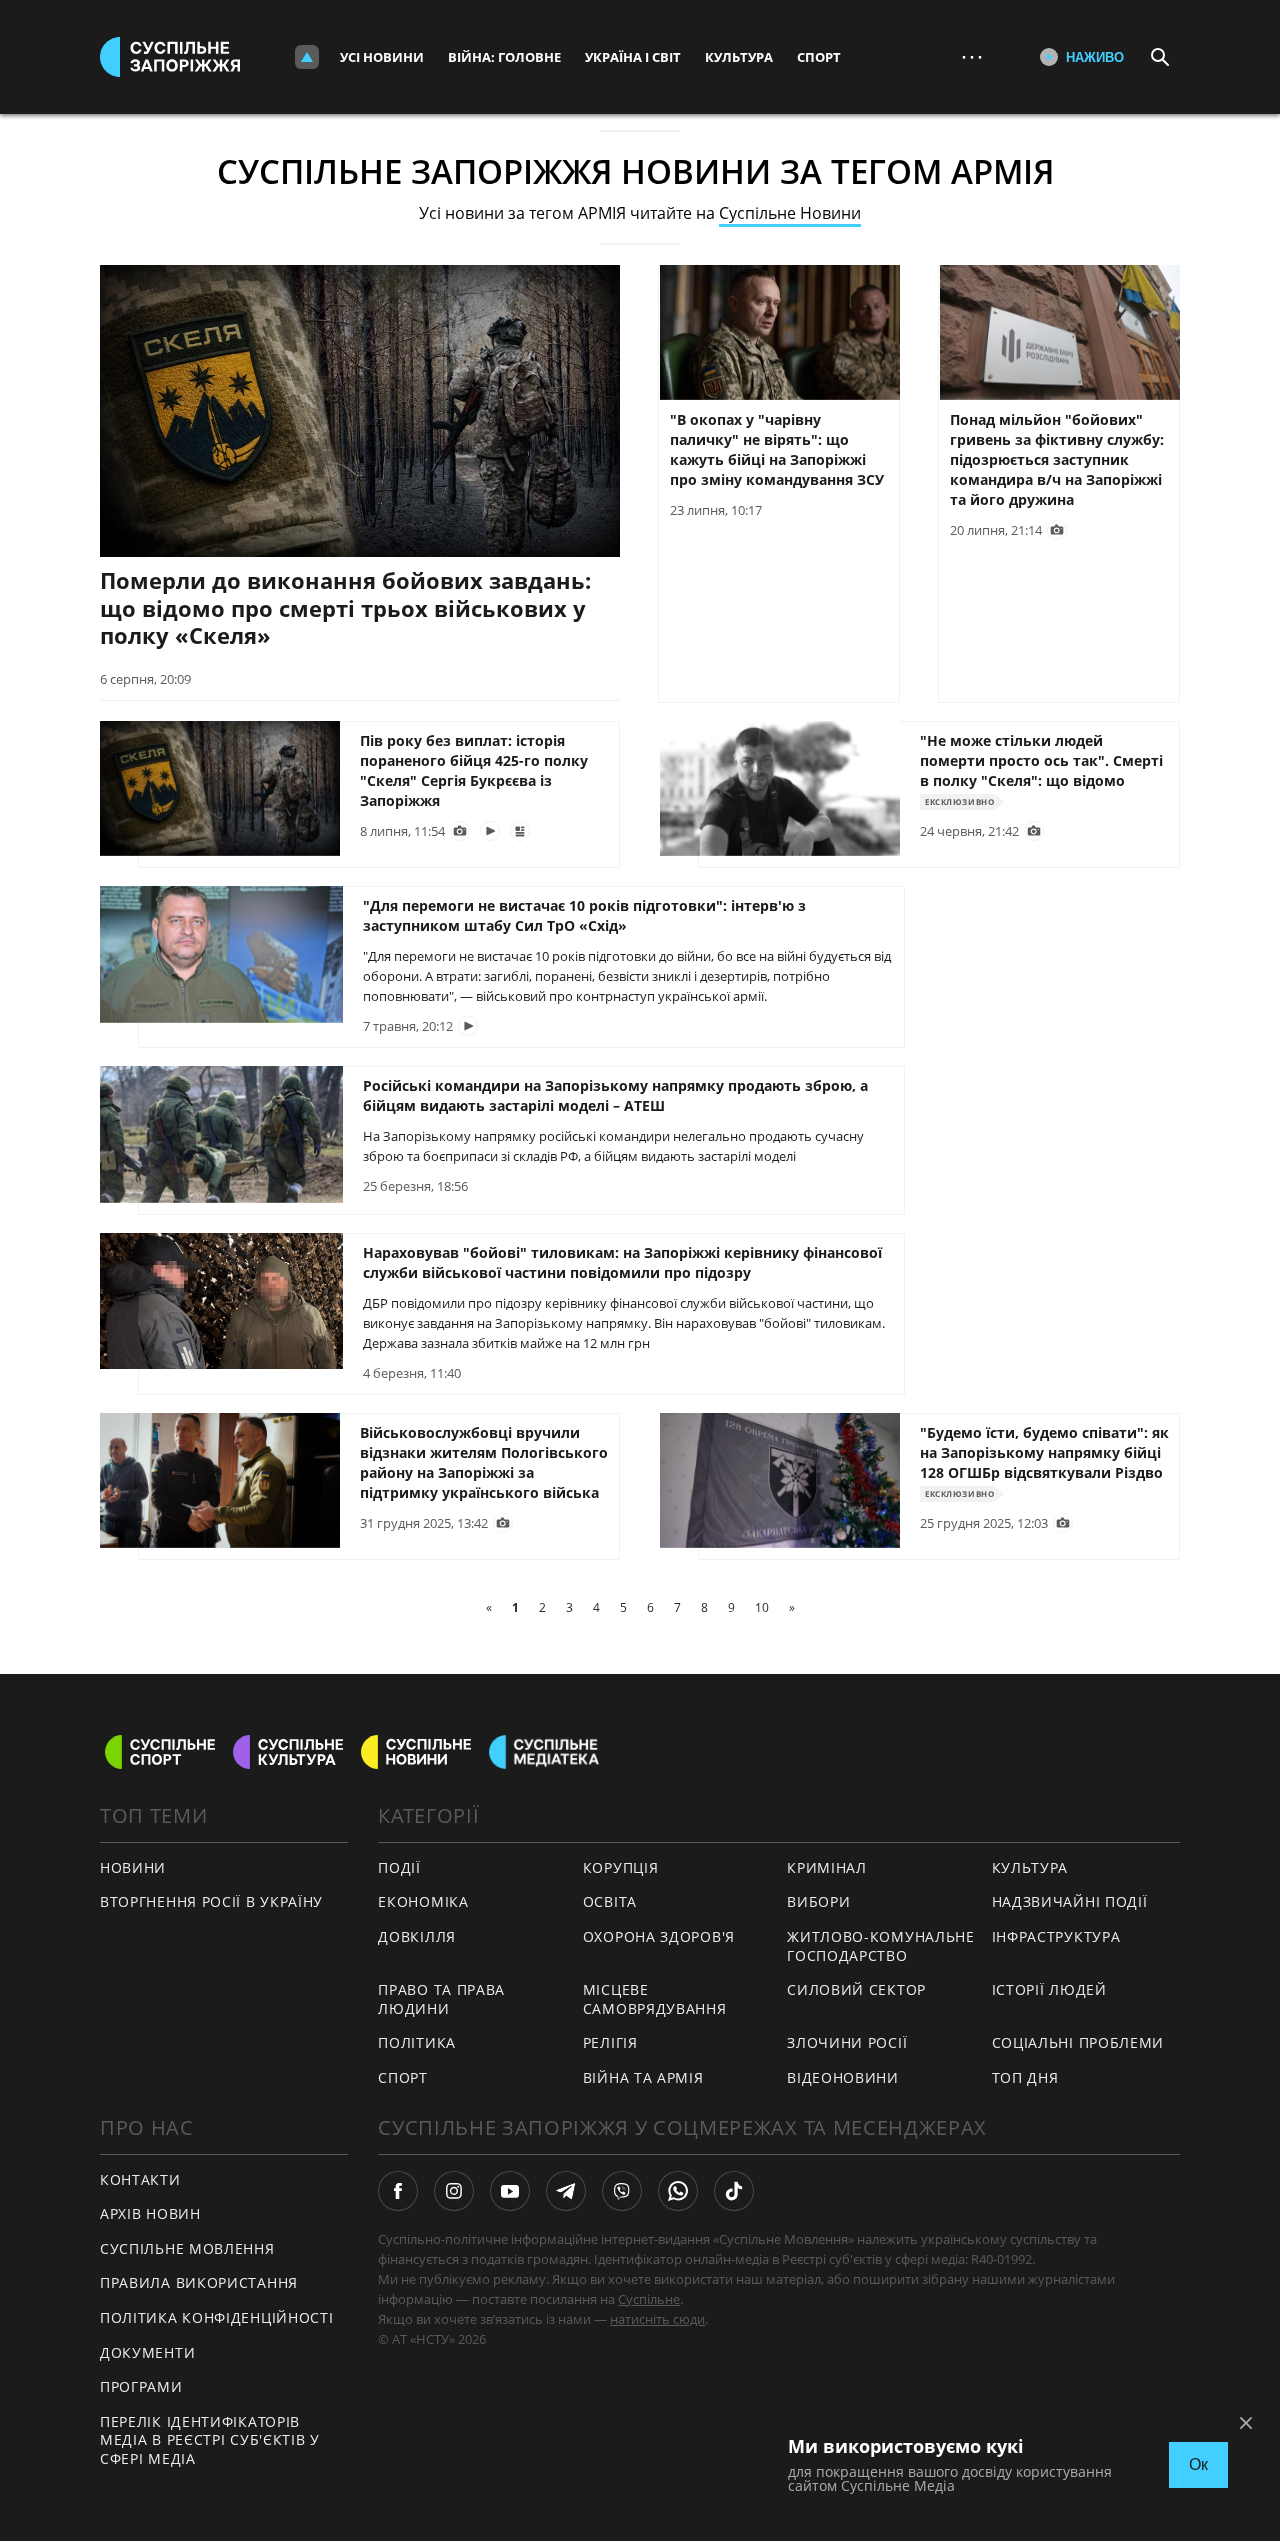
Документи (147, 2352)
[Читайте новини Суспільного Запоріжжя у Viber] (622, 2191)
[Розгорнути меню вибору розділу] (307, 57)
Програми (141, 2386)
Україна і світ (633, 57)
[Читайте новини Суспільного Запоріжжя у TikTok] (734, 2191)
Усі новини (382, 57)
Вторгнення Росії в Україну (211, 1901)
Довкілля (417, 1936)
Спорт (819, 57)
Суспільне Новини (790, 213)
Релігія (610, 2042)
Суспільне (649, 2299)
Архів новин (150, 2213)
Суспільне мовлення (187, 2248)
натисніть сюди (657, 2319)
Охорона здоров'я (659, 1936)
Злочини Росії (847, 2042)
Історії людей (1049, 1989)
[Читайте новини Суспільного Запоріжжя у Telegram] (566, 2191)
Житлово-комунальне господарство (881, 1946)
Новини (133, 1867)
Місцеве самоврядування (655, 1999)
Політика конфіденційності (217, 2317)
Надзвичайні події (1070, 1901)
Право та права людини (441, 1999)
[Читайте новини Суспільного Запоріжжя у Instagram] (454, 2191)
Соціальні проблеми (1078, 2042)
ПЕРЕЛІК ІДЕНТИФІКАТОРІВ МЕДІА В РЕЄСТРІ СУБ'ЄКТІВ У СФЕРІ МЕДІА (210, 2440)
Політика (417, 2042)
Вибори (818, 1901)
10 (762, 1607)
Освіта (610, 1901)
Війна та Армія (643, 2077)
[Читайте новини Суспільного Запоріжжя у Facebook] (398, 2191)
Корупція (621, 1867)
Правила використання (199, 2282)
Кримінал (827, 1867)
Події (399, 1867)
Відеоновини (843, 2077)
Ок (1198, 2464)
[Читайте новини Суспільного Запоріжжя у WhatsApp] (678, 2191)
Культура (739, 57)
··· (972, 56)
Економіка (423, 1901)
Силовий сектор (856, 1989)
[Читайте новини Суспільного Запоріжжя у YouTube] (510, 2191)
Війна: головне (504, 57)
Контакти (140, 2179)
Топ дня (1025, 2077)
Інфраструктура (1056, 1936)
